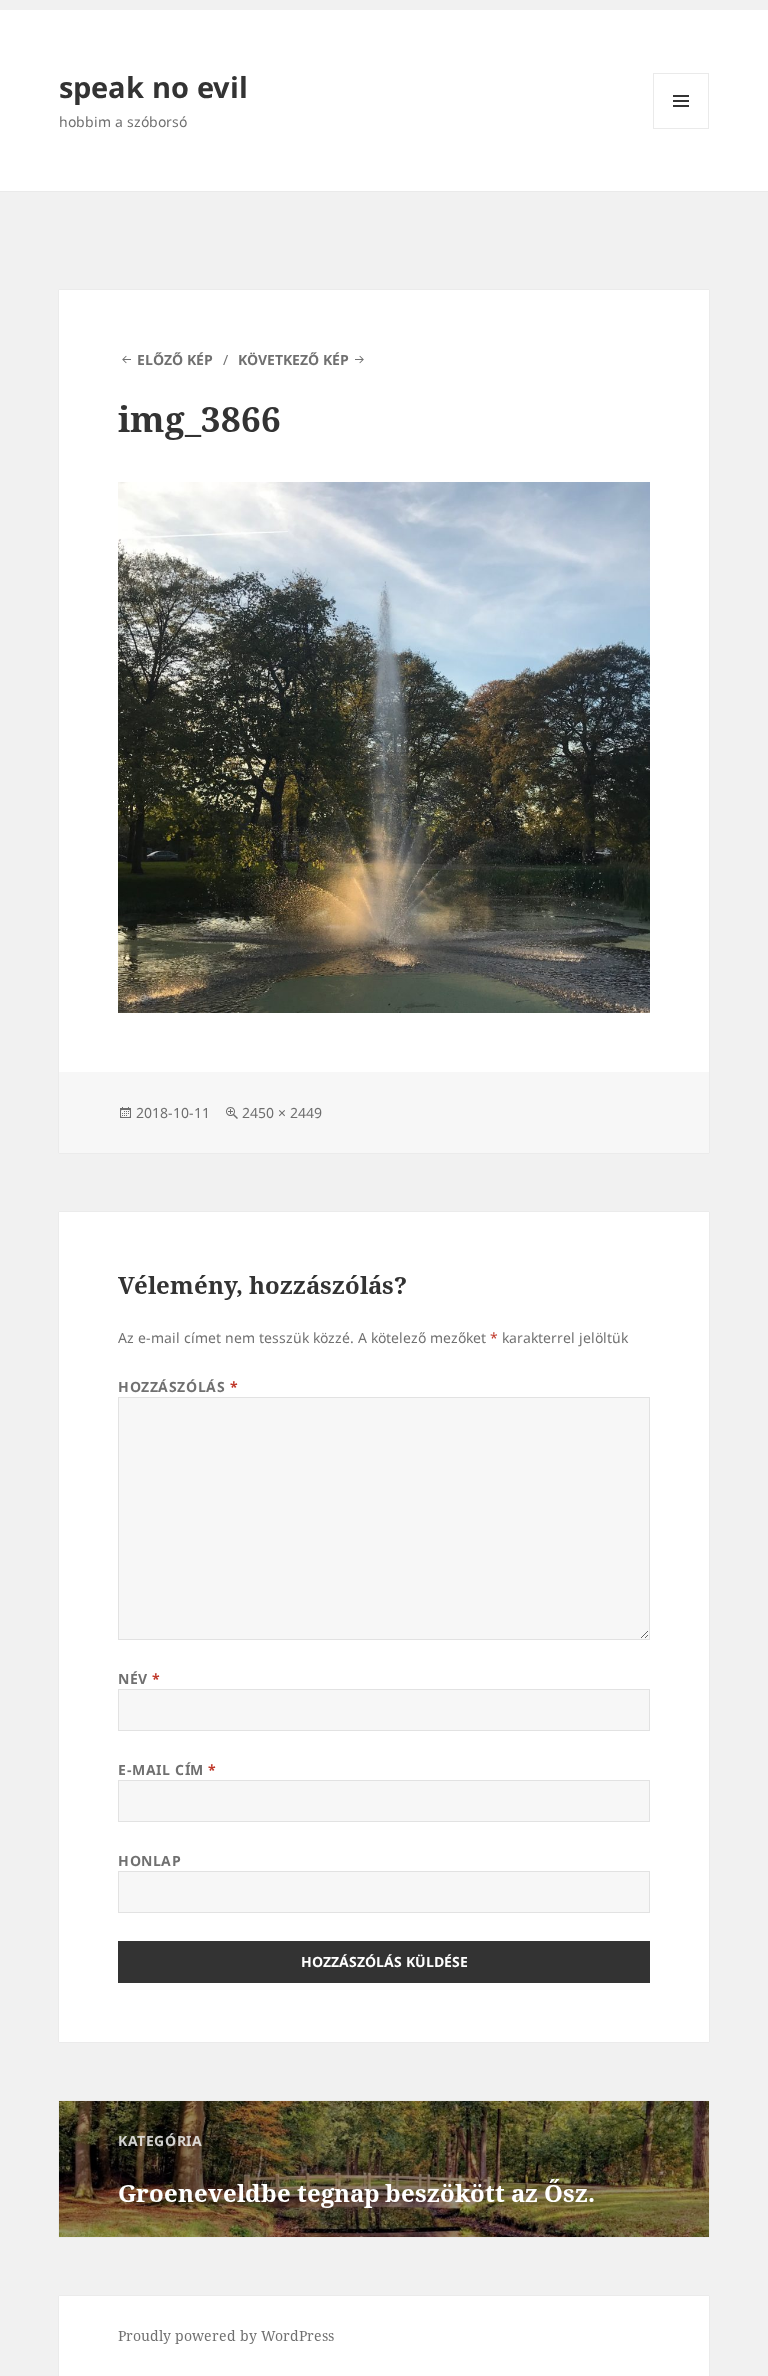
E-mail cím (167, 1769)
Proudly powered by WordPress (226, 2335)
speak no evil (153, 86)
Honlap (149, 1860)
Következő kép (293, 359)
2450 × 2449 (282, 1112)
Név (139, 1678)
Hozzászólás (178, 1386)
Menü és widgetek (681, 128)
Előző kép (175, 359)
